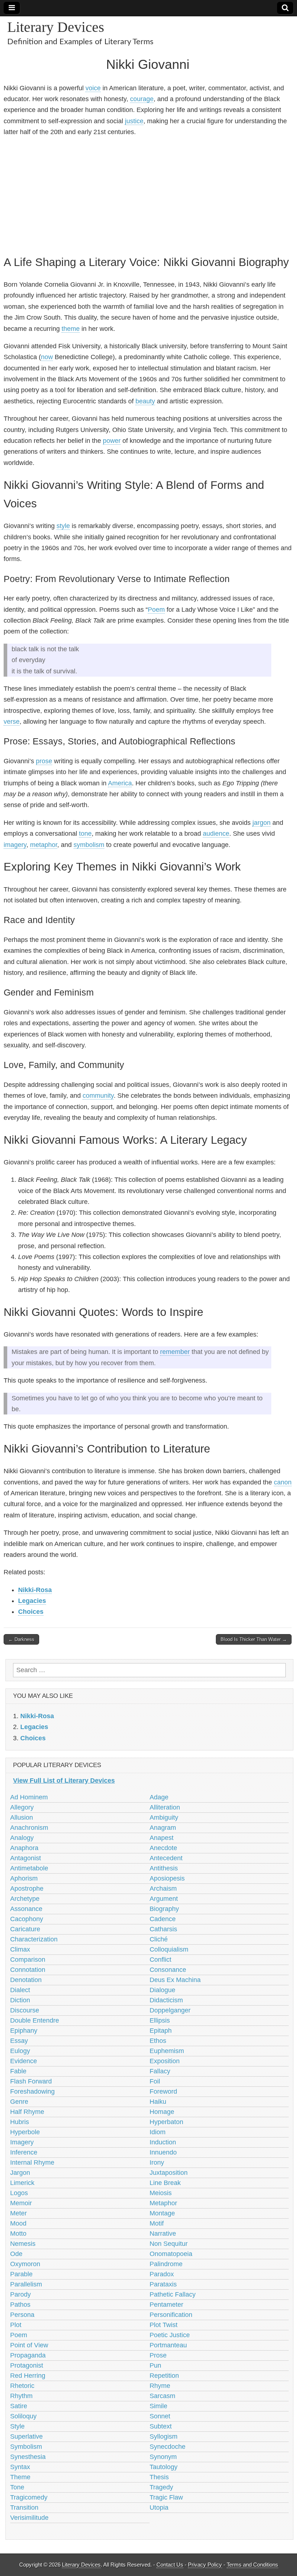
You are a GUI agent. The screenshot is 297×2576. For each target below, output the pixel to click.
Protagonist (27, 2365)
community (98, 1096)
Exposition (165, 2061)
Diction (20, 2000)
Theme (20, 2477)
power (112, 441)
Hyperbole (25, 2132)
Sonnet (160, 2416)
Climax (20, 1949)
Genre (19, 2102)
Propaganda (28, 2355)
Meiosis (161, 2193)
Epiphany (24, 2031)
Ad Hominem (29, 1797)
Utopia (159, 2508)
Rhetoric (22, 2386)
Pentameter (166, 2305)
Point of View (29, 2345)
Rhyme (160, 2386)
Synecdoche (168, 2447)
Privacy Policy (205, 2565)
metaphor (44, 845)
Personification (171, 2315)
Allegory (22, 1807)
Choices (31, 1612)
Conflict (160, 1960)
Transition (24, 2508)
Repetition (164, 2376)
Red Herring (28, 2376)
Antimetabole (29, 1868)
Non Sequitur (169, 2244)
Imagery (22, 2142)
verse (12, 722)
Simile (158, 2406)
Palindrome (166, 2264)
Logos (19, 2193)
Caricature (25, 1929)
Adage (159, 1797)
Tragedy (161, 2487)
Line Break (165, 2183)
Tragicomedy (29, 2497)
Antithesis (164, 1868)
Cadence (163, 1919)
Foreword (163, 2091)
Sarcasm (162, 2396)
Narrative (163, 2234)
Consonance (168, 1970)
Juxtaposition (169, 2173)
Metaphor (163, 2203)
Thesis (159, 2477)
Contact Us (170, 2565)
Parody (20, 2294)
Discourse (25, 2010)
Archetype (25, 1899)
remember (175, 1352)
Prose (158, 2355)
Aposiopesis (167, 1878)
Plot (16, 2325)
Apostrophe (27, 1889)
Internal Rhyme (32, 2162)
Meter (18, 2213)
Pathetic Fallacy (173, 2294)
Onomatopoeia (171, 2254)
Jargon (20, 2173)
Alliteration (165, 1807)
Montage (162, 2213)
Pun (155, 2365)
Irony (157, 2162)
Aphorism (24, 1878)
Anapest (162, 1838)
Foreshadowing (32, 2091)
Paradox (162, 2274)
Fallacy (160, 2071)
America (120, 783)
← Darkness (21, 1639)
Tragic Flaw (166, 2497)
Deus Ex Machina (175, 1980)
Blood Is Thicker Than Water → (254, 1639)
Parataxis (163, 2284)
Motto (18, 2234)
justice (134, 121)
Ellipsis (160, 2020)
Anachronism (29, 1828)
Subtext (161, 2426)
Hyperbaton (166, 2122)
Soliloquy (23, 2416)
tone (85, 834)
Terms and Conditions (252, 2565)
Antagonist (26, 1858)
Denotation (26, 1980)
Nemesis (23, 2244)
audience (216, 834)
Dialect (20, 1990)
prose (44, 761)
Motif (157, 2223)
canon (283, 1482)
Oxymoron (25, 2264)
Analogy (22, 1838)
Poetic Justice (170, 2335)
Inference (24, 2152)
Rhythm (21, 2396)
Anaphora (24, 1848)
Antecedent (166, 1858)
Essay (19, 2041)
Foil (155, 2081)
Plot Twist (164, 2325)
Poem (156, 610)
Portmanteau (168, 2345)
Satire (19, 2406)
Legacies (32, 1601)
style (63, 526)
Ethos (158, 2041)
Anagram (163, 1828)
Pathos (20, 2305)
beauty (145, 401)
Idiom (158, 2132)
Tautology (164, 2467)
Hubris (20, 2122)
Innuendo (163, 2152)
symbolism (89, 845)
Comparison (28, 1960)
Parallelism (26, 2284)
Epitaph (161, 2031)
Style (17, 2426)
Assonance (26, 1909)
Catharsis (163, 1929)
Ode (16, 2254)
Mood (18, 2223)
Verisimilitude (29, 2518)
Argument (164, 1899)
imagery (15, 845)
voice (93, 88)
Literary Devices (56, 27)
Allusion (22, 1817)
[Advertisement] (148, 195)
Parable (21, 2274)
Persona (22, 2315)
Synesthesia (28, 2457)
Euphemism (167, 2051)
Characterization (34, 1939)
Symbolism (26, 2447)
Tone (17, 2487)
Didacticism (166, 2000)
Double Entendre (35, 2020)
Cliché (159, 1939)
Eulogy (20, 2051)
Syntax (20, 2467)
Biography (164, 1909)
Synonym (163, 2457)
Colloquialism (169, 1949)
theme (71, 329)
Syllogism (164, 2436)
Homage (162, 2112)
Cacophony (27, 1919)
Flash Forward (31, 2081)
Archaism (163, 1889)
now (47, 357)
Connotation (28, 1970)
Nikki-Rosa (35, 1590)
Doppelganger (170, 2010)
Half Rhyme (27, 2112)
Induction (163, 2142)
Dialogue (162, 1990)
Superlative (26, 2436)
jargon (262, 823)
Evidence (24, 2061)
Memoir (21, 2203)
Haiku (158, 2102)
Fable (18, 2071)
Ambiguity (164, 1817)
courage (142, 99)
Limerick (22, 2183)
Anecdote (163, 1848)
